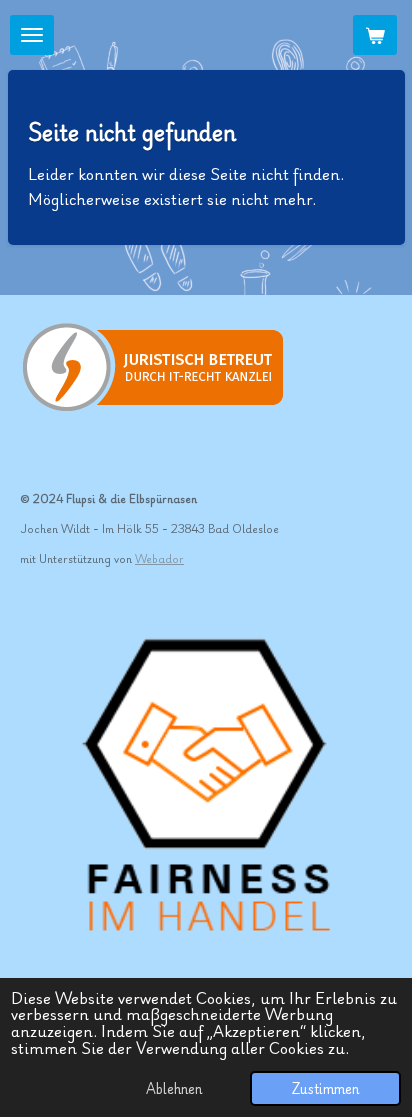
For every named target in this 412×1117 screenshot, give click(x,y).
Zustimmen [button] (325, 1088)
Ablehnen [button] (174, 1088)
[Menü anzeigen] (32, 35)
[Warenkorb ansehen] (375, 35)
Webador (159, 558)
